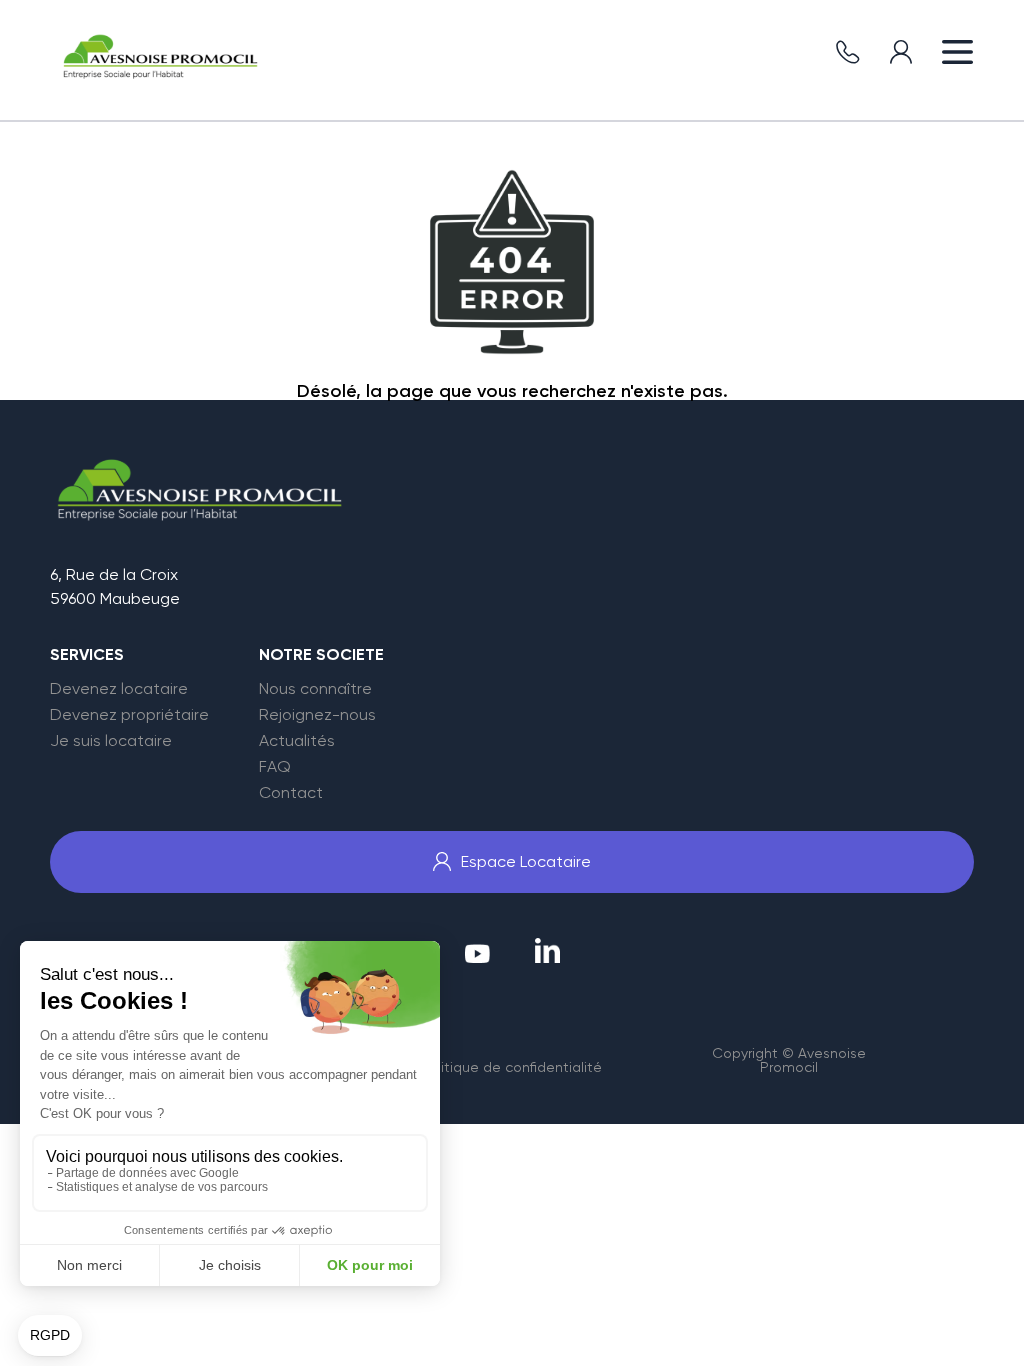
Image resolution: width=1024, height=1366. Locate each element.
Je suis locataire (111, 741)
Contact (291, 793)
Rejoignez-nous (317, 715)
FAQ (275, 767)
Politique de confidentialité (511, 1067)
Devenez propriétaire (129, 715)
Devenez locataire (119, 689)
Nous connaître (315, 689)
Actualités (297, 741)
